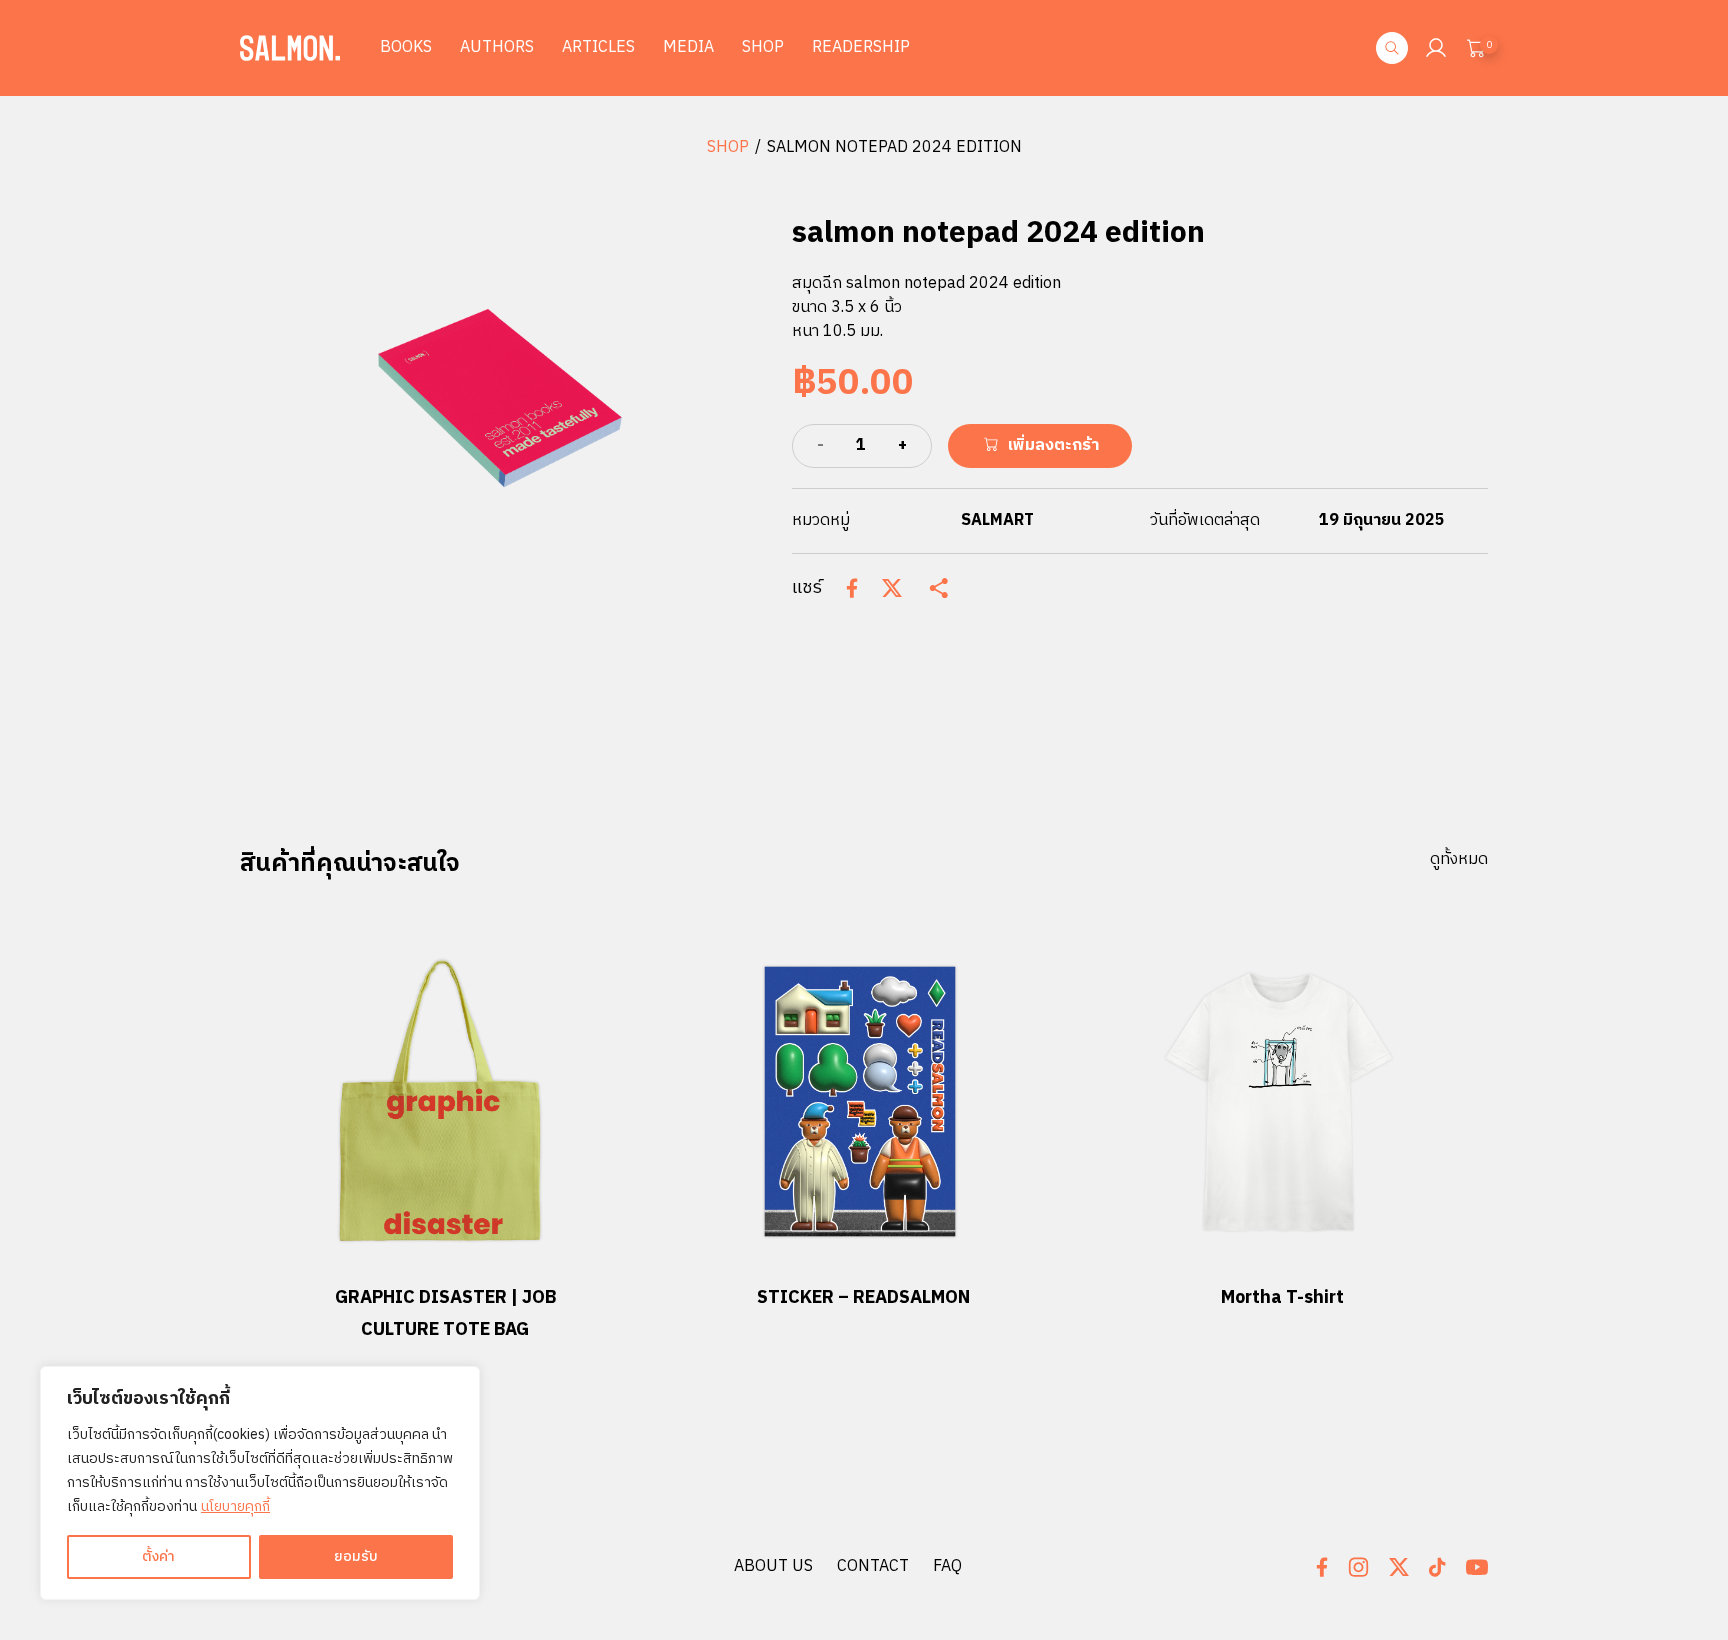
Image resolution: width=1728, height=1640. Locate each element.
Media (688, 47)
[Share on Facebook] (852, 588)
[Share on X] (892, 588)
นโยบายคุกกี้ (235, 1506)
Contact (873, 1566)
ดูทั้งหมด (1459, 860)
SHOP (728, 148)
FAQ (947, 1566)
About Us (773, 1566)
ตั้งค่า (158, 1556)
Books (406, 47)
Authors (497, 47)
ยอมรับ (356, 1556)
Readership (861, 47)
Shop (763, 47)
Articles (598, 47)
